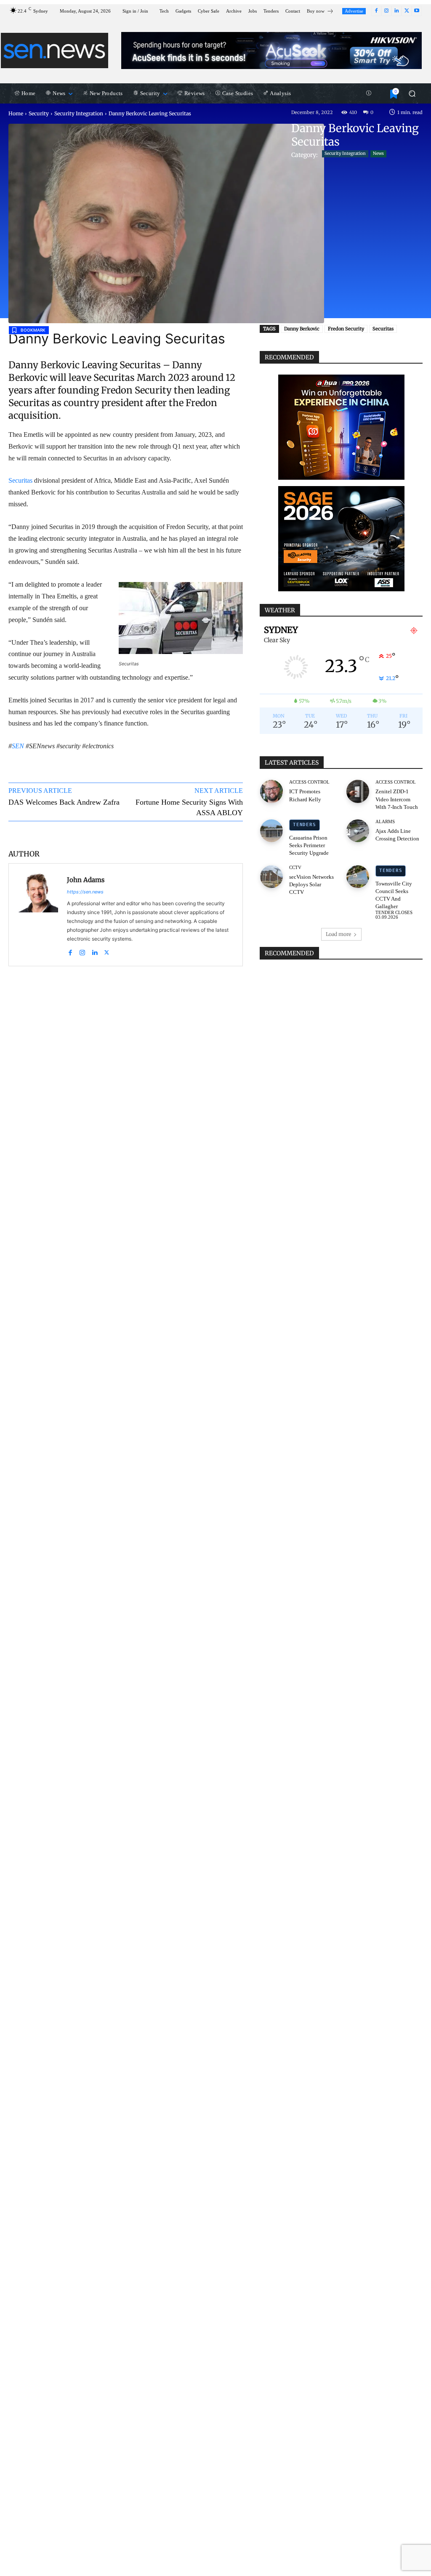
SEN (18, 746)
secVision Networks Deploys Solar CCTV (311, 884)
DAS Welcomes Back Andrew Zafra (64, 802)
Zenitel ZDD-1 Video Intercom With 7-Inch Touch (397, 799)
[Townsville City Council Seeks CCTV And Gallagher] (358, 877)
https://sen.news (85, 892)
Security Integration (79, 113)
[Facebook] (376, 11)
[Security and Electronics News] (55, 51)
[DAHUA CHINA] (341, 427)
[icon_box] (320, 12)
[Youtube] (417, 11)
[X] (407, 11)
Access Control (309, 782)
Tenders (304, 825)
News (378, 153)
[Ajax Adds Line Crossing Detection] (358, 831)
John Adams (86, 880)
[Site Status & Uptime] (369, 93)
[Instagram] (386, 11)
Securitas (20, 480)
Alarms (385, 822)
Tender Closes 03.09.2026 (394, 915)
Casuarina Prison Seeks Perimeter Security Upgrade (309, 845)
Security (39, 113)
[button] (412, 93)
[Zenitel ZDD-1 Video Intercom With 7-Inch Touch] (358, 791)
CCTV (295, 868)
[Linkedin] (396, 11)
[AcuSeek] (271, 51)
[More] (224, 834)
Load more (338, 934)
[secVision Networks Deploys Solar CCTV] (271, 877)
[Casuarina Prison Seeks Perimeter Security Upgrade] (271, 831)
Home (16, 113)
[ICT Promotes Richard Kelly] (271, 791)
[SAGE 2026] (341, 539)
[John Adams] (38, 915)
